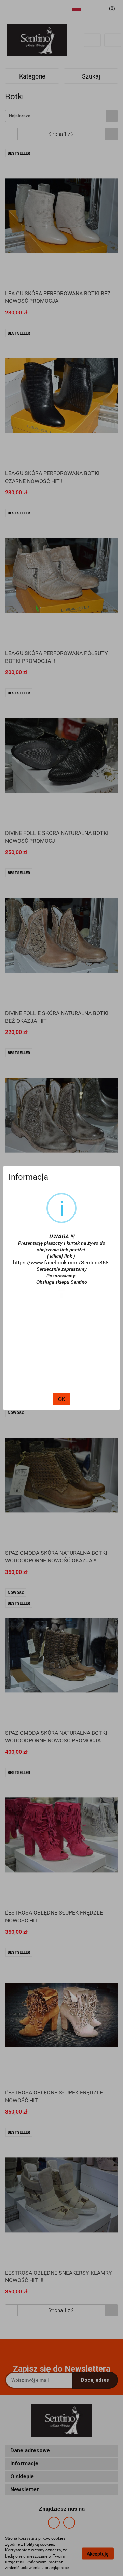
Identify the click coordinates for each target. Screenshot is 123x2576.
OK (61, 1399)
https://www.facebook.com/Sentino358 (61, 1262)
